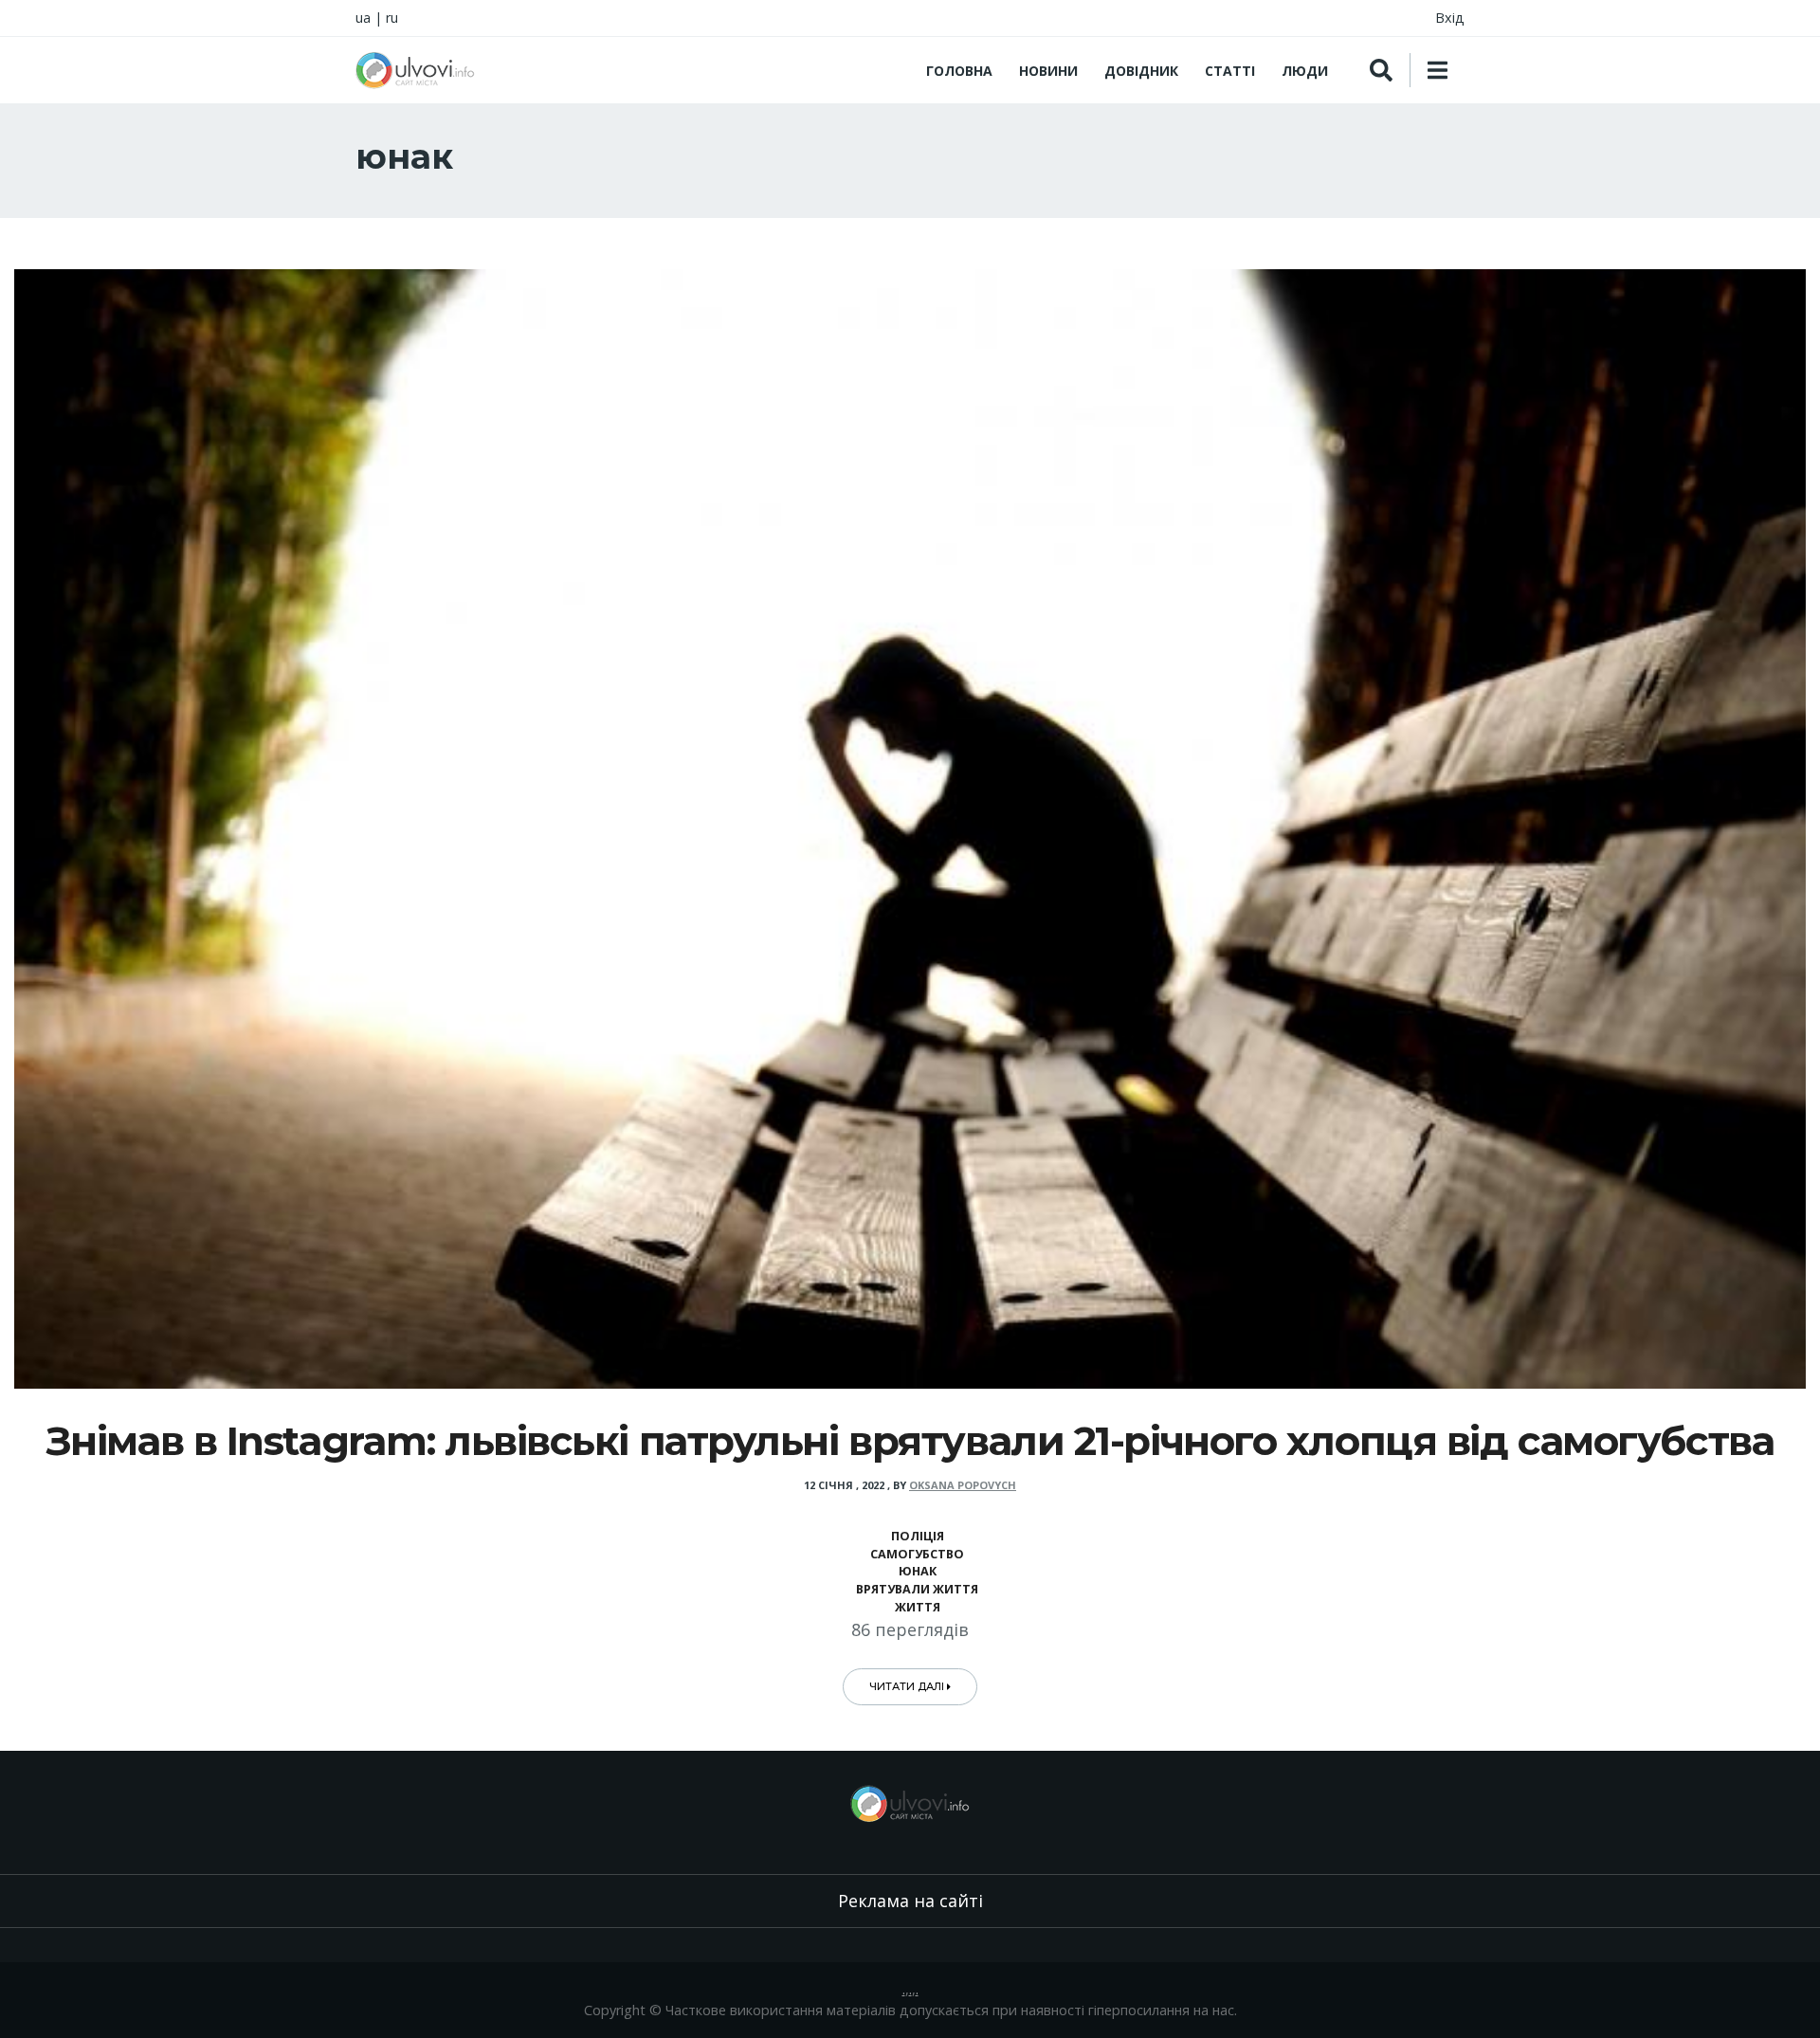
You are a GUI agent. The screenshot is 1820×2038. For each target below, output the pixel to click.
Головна (959, 71)
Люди (1305, 71)
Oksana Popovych (963, 1485)
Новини (1048, 71)
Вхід (1450, 18)
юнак (918, 1571)
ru (392, 18)
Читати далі (908, 1686)
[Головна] (415, 70)
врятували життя (917, 1589)
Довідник (1141, 71)
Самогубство (917, 1554)
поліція (918, 1536)
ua (363, 18)
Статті (1230, 71)
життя (918, 1607)
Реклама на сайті (910, 1901)
